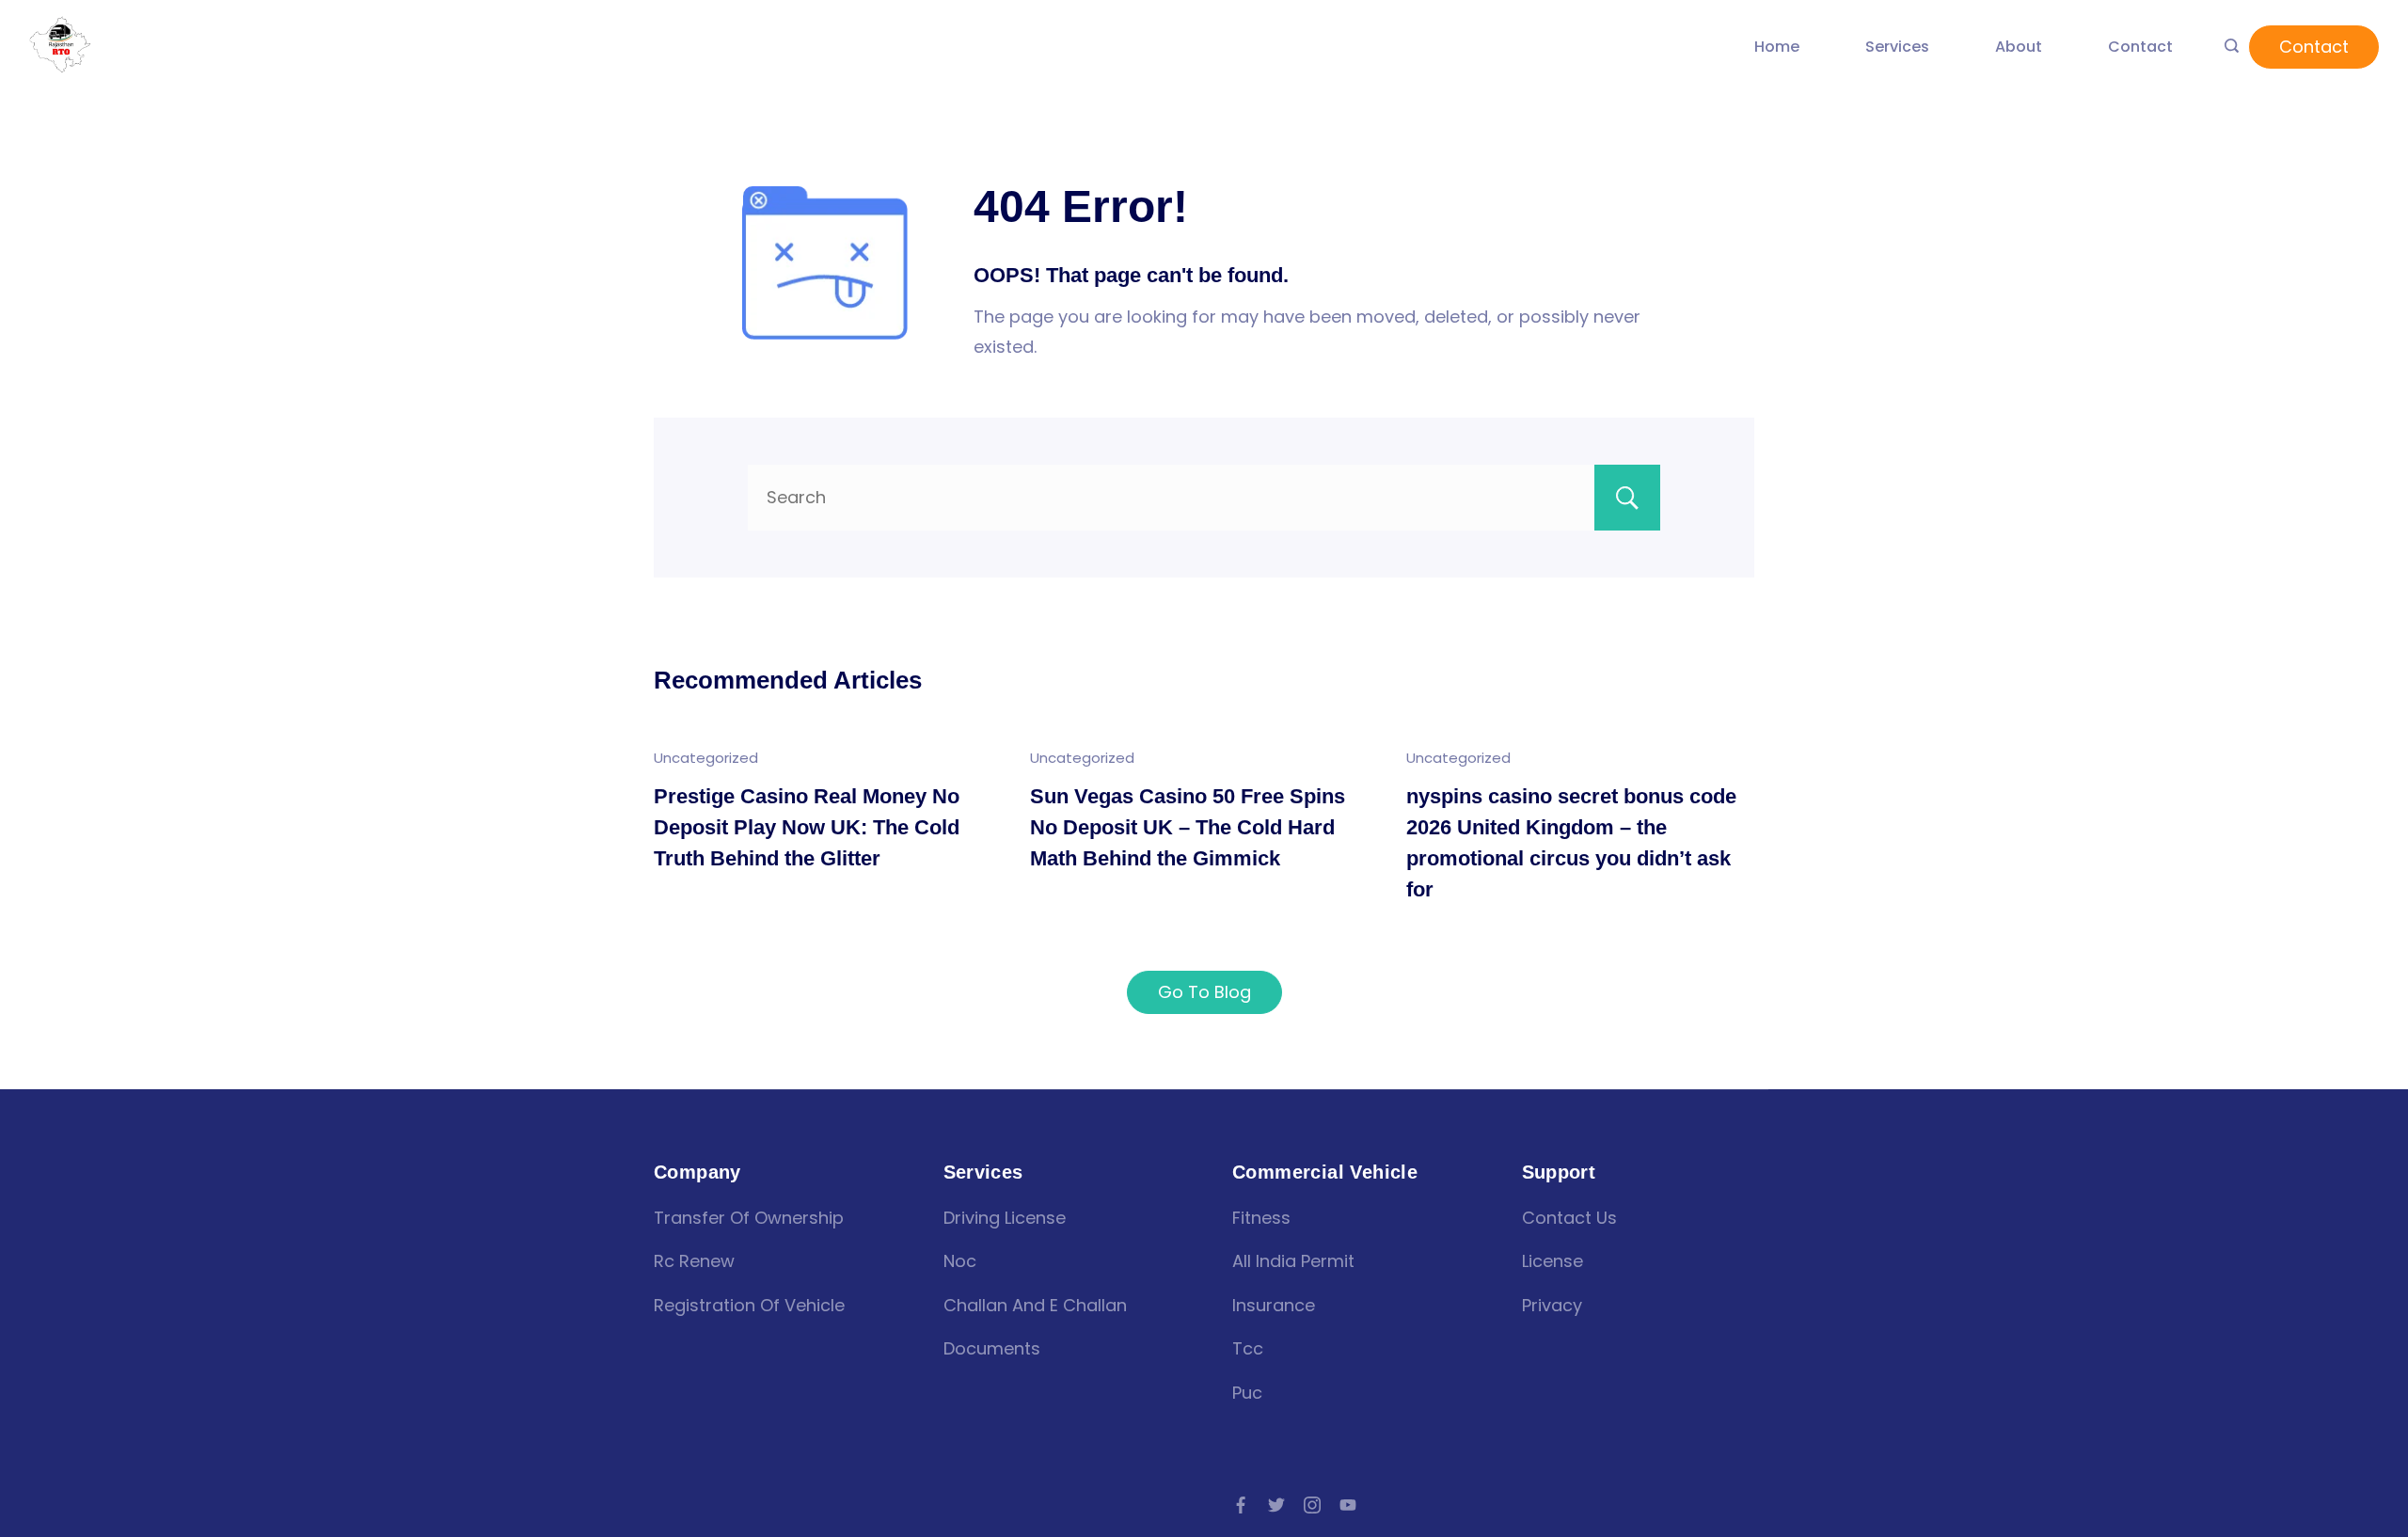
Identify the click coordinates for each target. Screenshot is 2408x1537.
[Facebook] (1241, 1505)
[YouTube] (1348, 1505)
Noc (960, 1261)
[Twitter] (1276, 1505)
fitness (1261, 1218)
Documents (992, 1348)
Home (1777, 47)
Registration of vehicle (749, 1305)
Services (1897, 47)
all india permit (1293, 1261)
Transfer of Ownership (749, 1218)
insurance (1274, 1305)
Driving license (1005, 1218)
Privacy (1552, 1305)
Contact (2140, 47)
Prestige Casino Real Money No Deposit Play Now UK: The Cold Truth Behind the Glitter (807, 827)
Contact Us (1569, 1218)
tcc (1248, 1348)
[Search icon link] (2232, 47)
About (2019, 47)
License (1553, 1261)
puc (1247, 1393)
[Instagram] (1312, 1505)
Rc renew (694, 1261)
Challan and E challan (1035, 1305)
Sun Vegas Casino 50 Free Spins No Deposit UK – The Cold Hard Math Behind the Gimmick (1188, 827)
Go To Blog (1204, 992)
